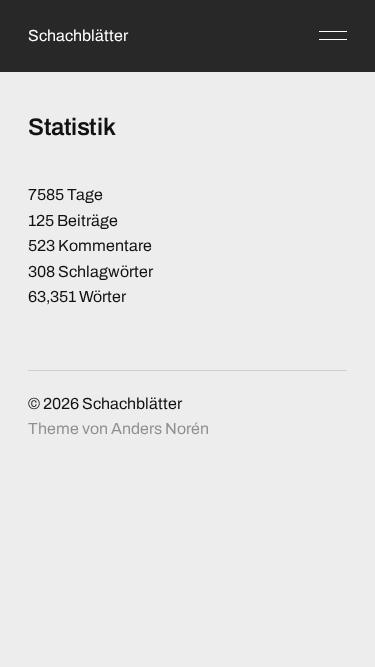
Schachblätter (78, 35)
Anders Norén (160, 428)
